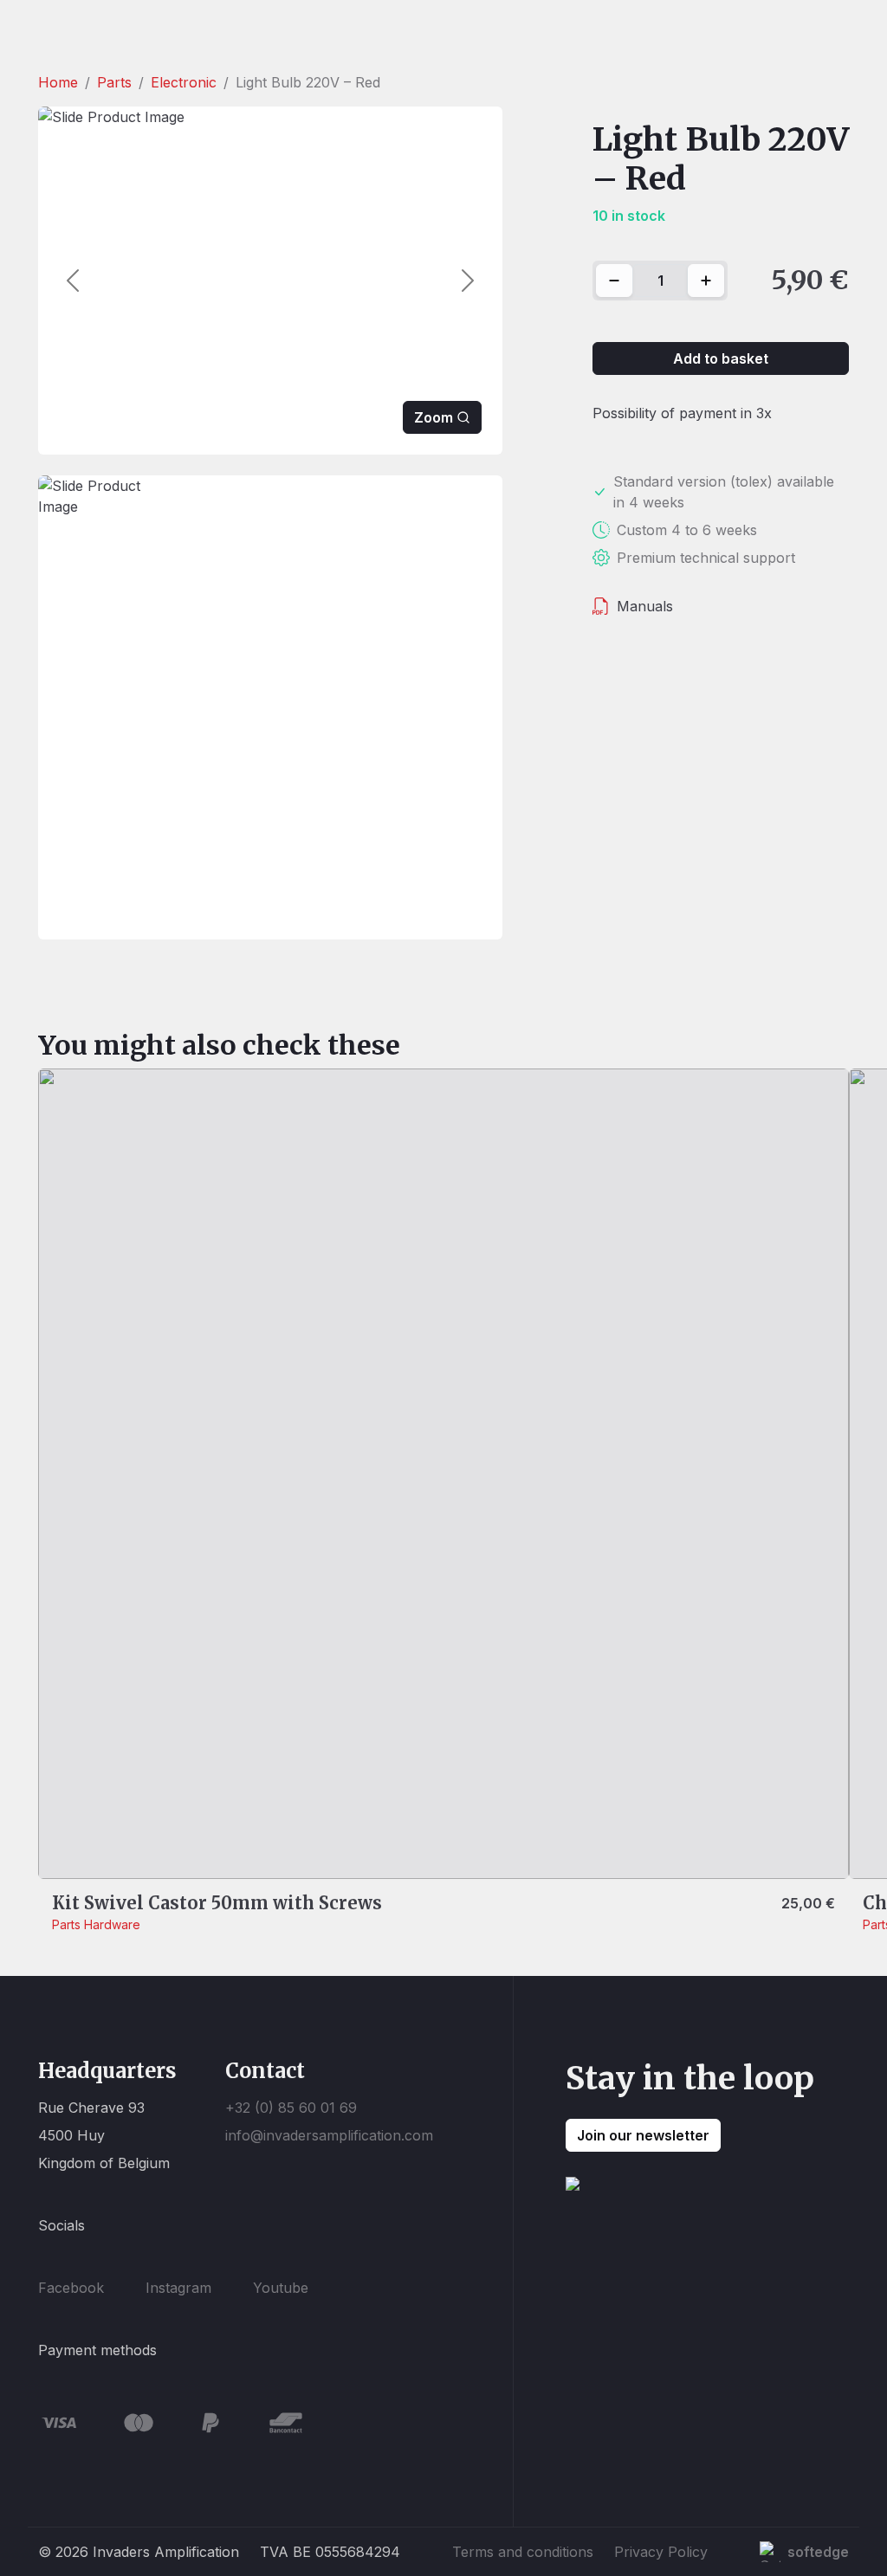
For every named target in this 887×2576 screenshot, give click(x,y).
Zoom (434, 417)
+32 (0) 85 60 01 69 (291, 2108)
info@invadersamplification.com (329, 2135)
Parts (114, 82)
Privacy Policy (661, 2552)
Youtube (281, 2288)
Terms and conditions (523, 2552)
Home (58, 82)
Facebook (71, 2288)
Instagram (178, 2288)
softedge (818, 2552)
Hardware (112, 1924)
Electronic (184, 82)
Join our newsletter (643, 2135)
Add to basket (721, 358)
